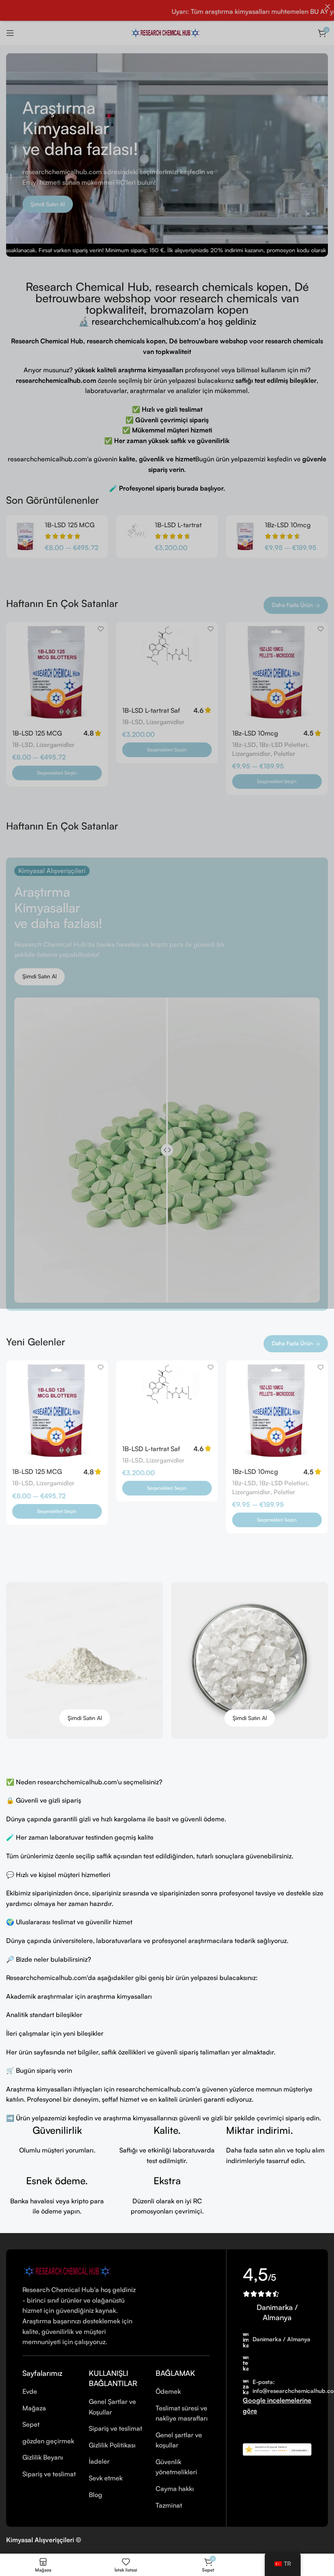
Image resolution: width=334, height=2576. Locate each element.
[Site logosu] (167, 32)
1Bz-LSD (244, 745)
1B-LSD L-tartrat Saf (151, 710)
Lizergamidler (55, 745)
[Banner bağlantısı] (85, 1660)
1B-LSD (23, 745)
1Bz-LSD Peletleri (283, 745)
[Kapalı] (327, 7)
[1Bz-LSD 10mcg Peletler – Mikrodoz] (245, 537)
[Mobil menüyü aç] (10, 33)
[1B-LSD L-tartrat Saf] (135, 537)
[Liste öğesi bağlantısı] (49, 2392)
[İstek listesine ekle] (101, 629)
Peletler (285, 754)
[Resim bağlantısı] (69, 2270)
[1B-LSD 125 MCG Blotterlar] (25, 537)
